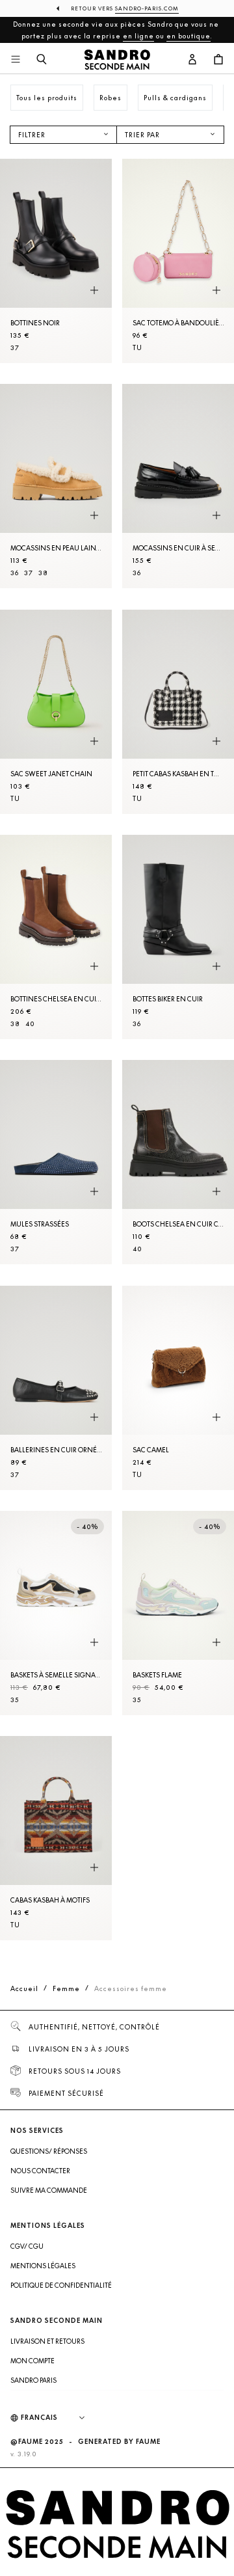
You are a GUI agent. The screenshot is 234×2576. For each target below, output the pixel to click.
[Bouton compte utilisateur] (192, 60)
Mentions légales (43, 2266)
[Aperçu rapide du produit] (94, 290)
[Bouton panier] (218, 60)
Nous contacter (40, 2171)
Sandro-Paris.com (147, 8)
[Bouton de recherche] (42, 60)
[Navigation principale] (16, 60)
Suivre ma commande (49, 2190)
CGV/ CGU (27, 2246)
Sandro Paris (33, 2380)
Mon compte (32, 2361)
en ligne (138, 36)
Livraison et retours (47, 2341)
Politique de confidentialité (61, 2285)
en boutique (188, 36)
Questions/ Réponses (49, 2151)
